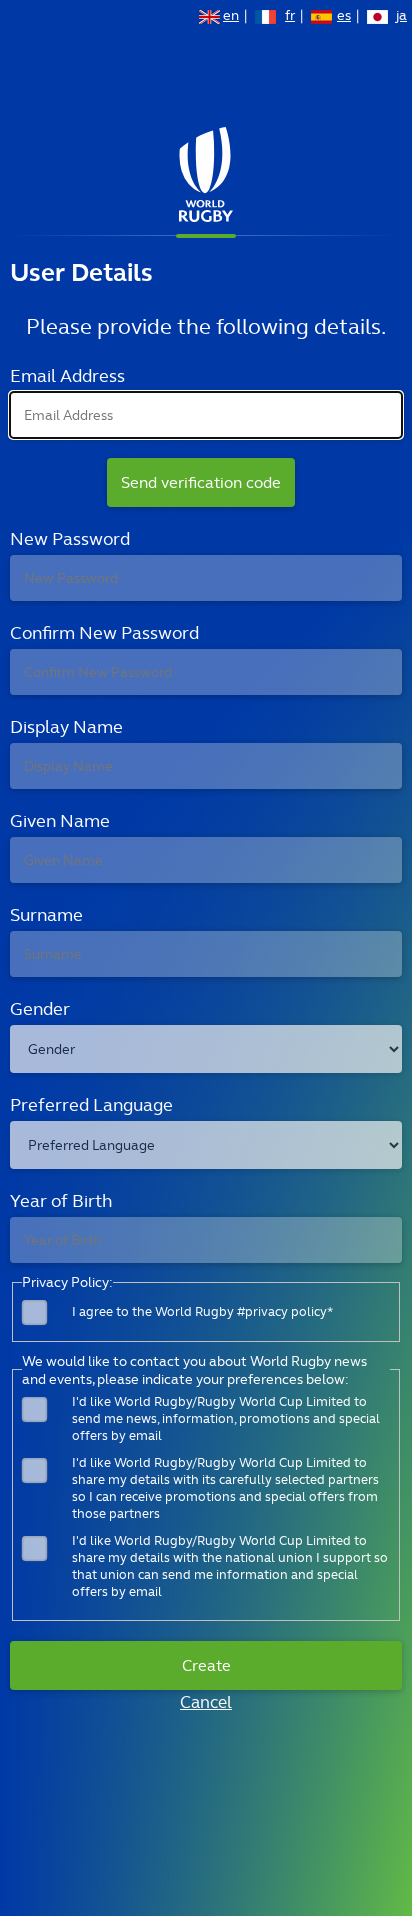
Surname (46, 914)
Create (206, 1665)
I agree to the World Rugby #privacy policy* (202, 1311)
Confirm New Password (104, 632)
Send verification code (201, 482)
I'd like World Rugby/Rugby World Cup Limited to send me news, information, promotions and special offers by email (226, 1418)
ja (401, 17)
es (344, 17)
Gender (40, 1008)
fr (290, 17)
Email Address (67, 375)
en (231, 17)
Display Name (66, 726)
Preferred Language (91, 1104)
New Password (70, 538)
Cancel (206, 1702)
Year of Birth (61, 1200)
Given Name (60, 820)
